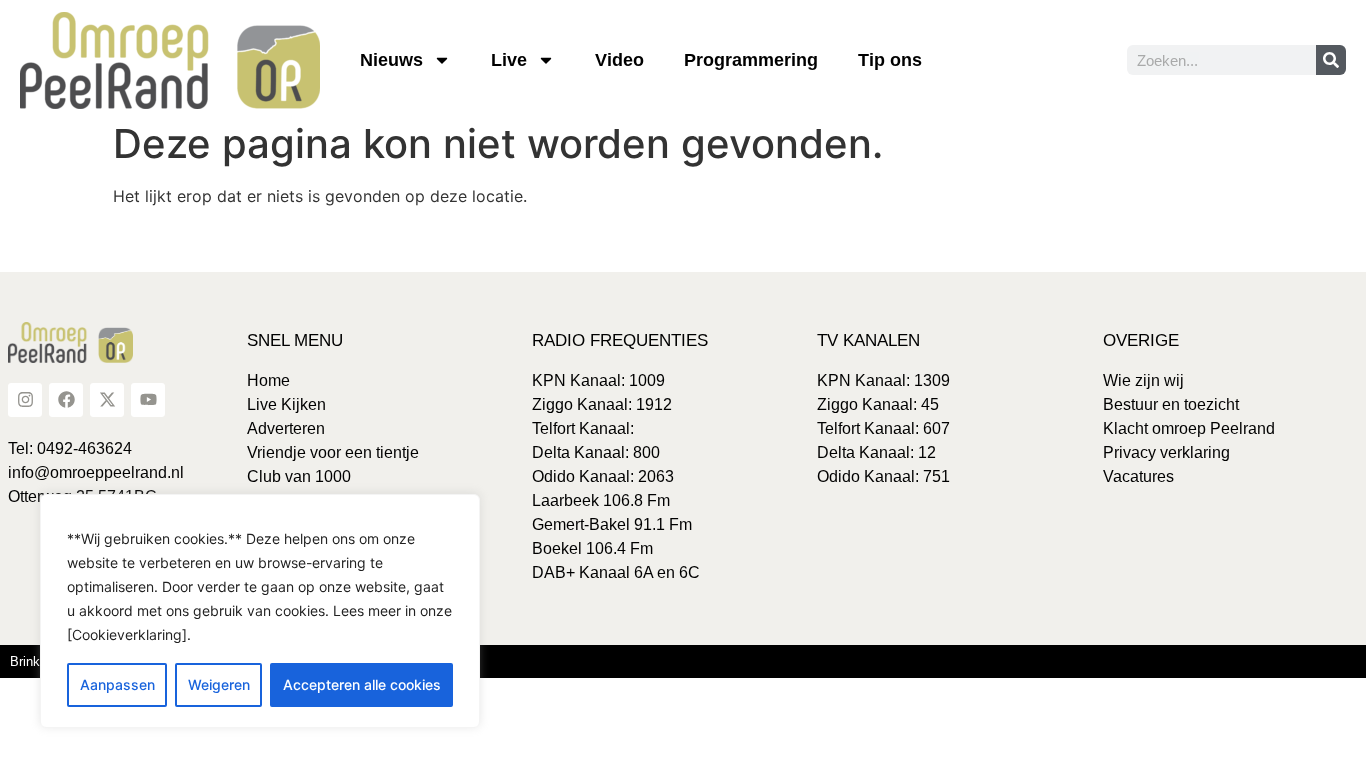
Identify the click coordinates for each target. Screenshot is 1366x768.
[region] (260, 611)
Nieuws (391, 60)
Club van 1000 (299, 476)
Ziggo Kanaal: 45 (878, 404)
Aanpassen (117, 684)
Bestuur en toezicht (1171, 404)
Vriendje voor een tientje (333, 452)
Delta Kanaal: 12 (876, 452)
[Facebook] (66, 400)
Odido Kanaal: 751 (883, 476)
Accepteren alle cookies (362, 684)
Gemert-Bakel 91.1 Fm (612, 524)
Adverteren (286, 428)
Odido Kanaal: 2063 (603, 476)
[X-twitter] (107, 400)
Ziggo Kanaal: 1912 (602, 404)
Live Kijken (286, 404)
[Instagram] (25, 400)
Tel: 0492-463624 (70, 448)
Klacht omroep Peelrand (1189, 428)
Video (619, 60)
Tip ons (890, 60)
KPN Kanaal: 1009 (598, 380)
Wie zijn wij (1143, 380)
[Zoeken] (1331, 60)
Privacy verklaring (1166, 452)
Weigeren (219, 684)
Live (509, 60)
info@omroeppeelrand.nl (96, 472)
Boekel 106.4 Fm (592, 548)
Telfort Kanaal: (583, 428)
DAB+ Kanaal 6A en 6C (616, 572)
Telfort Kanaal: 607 (883, 428)
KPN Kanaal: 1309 (883, 380)
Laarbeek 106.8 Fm (601, 500)
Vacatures (1138, 476)
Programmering (751, 60)
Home (268, 380)
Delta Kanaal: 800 (596, 452)
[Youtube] (148, 400)
